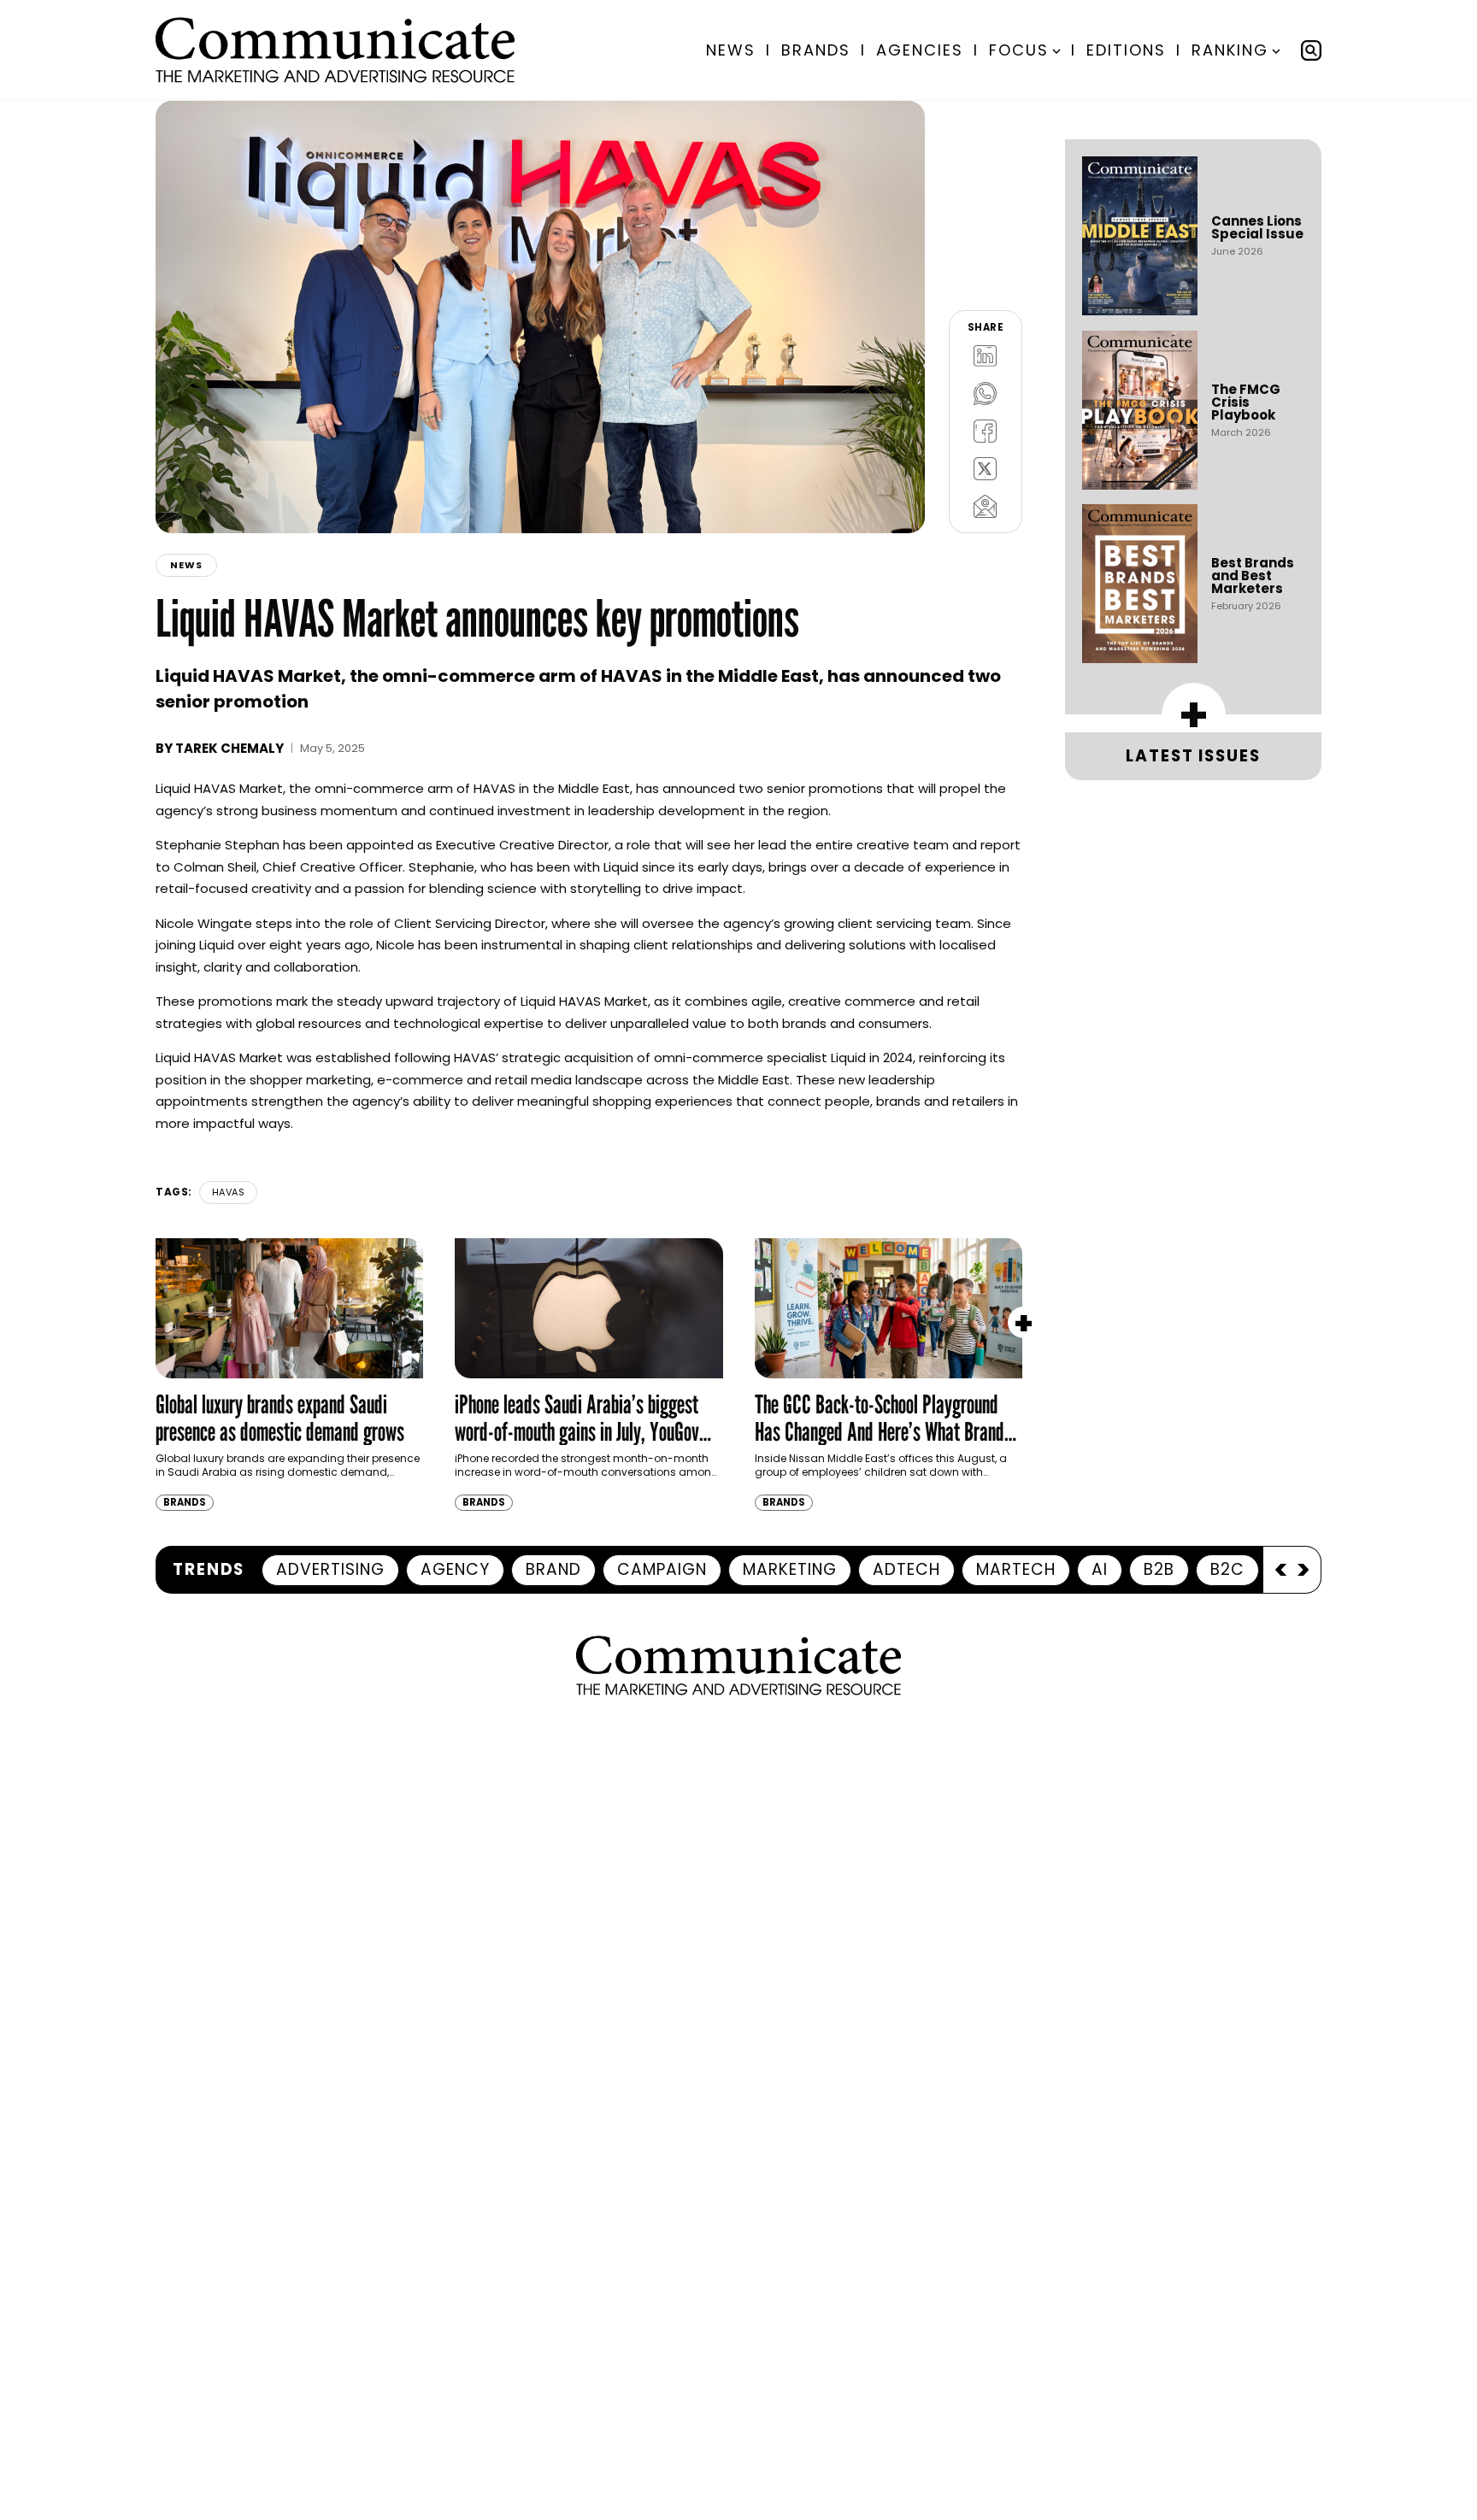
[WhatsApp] (986, 393)
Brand (553, 1569)
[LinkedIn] (986, 355)
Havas (229, 1192)
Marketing (790, 1569)
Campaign (662, 1569)
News (731, 50)
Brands (816, 50)
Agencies (920, 50)
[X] (986, 468)
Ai (1100, 1569)
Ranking (1230, 50)
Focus (1019, 50)
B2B (1159, 1569)
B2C (1227, 1569)
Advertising (330, 1569)
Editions (1126, 50)
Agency (455, 1569)
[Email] (986, 506)
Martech (1016, 1569)
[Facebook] (986, 431)
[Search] (1311, 50)
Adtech (906, 1569)
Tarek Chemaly (229, 748)
